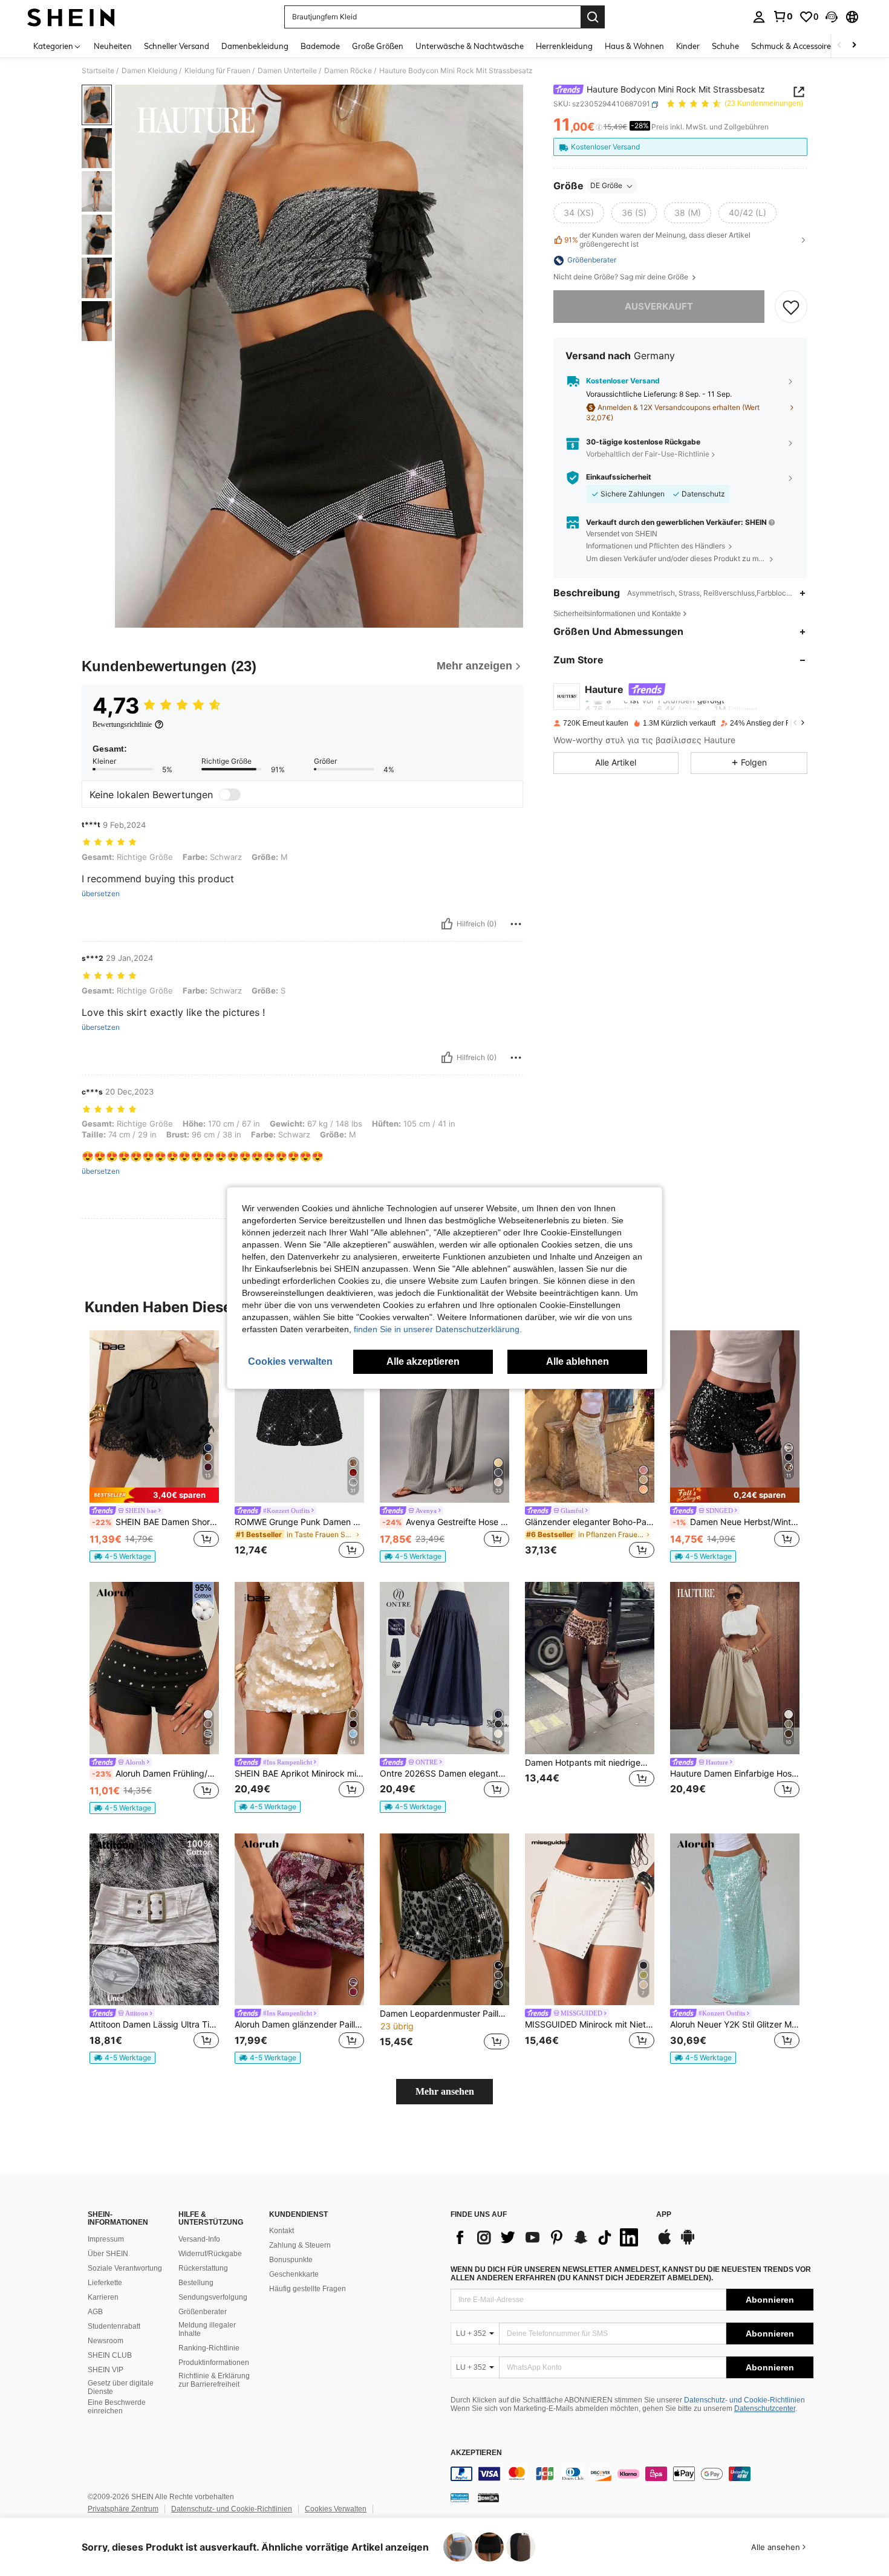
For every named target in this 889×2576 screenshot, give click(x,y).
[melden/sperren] (516, 924)
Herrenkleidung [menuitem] (564, 46)
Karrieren (103, 2297)
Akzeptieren (476, 2453)
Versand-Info (199, 2239)
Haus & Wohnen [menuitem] (634, 46)
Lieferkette (105, 2283)
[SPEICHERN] (791, 307)
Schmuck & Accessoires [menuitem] (793, 46)
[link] (783, 16)
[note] (154, 1495)
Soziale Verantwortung (125, 2268)
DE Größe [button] (606, 186)
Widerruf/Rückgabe (210, 2254)
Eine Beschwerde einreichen (117, 2407)
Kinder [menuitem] (688, 46)
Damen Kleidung (149, 71)
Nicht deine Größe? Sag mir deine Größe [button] (622, 278)
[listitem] (154, 1446)
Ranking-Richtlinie (209, 2348)
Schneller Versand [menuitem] (177, 46)
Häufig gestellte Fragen (308, 2289)
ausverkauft (659, 306)
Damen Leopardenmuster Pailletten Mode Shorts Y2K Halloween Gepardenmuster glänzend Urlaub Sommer (444, 2014)
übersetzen (101, 894)
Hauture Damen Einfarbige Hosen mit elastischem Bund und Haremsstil (735, 1774)
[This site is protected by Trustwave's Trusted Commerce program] (460, 2497)
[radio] (579, 213)
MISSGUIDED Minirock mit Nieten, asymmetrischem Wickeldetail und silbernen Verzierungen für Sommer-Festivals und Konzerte (590, 2025)
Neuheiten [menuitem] (113, 46)
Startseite (98, 71)
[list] (547, 2237)
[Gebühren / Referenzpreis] (599, 128)
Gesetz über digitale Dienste (121, 2387)
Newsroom (106, 2341)
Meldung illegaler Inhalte (207, 2329)
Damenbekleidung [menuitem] (255, 46)
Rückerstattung (203, 2268)
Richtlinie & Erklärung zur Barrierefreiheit (214, 2380)
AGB (95, 2312)
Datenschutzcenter (765, 2408)
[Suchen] (593, 17)
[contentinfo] (632, 2474)
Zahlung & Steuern (300, 2245)
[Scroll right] (854, 46)
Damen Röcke (348, 71)
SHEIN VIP (106, 2370)
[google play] (688, 2243)
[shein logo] (71, 17)
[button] (832, 17)
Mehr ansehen (445, 2091)
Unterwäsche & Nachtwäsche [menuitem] (470, 46)
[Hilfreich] (447, 924)
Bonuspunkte (291, 2260)
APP (664, 2215)
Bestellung (196, 2283)
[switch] (230, 795)
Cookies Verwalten (336, 2509)
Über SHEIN (108, 2254)
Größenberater (203, 2312)
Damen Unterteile (287, 71)
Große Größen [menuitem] (378, 46)
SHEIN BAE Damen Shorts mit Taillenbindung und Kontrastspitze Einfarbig (155, 1522)
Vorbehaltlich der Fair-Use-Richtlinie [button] (648, 454)
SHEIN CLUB (110, 2355)
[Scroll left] (839, 46)
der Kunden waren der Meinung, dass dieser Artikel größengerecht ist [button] (657, 240)
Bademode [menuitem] (320, 46)
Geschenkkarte (294, 2274)
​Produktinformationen (214, 2363)
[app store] (665, 2243)
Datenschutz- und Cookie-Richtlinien (744, 2400)
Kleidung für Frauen (217, 71)
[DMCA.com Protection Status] (488, 2497)
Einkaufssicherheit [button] (619, 478)
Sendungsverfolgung (213, 2297)
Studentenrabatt (114, 2326)
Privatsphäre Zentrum (123, 2509)
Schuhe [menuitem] (725, 46)
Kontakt (282, 2231)
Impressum (106, 2239)
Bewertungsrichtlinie (122, 724)
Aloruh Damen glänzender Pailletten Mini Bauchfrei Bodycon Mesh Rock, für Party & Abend (299, 2025)
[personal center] (759, 17)
